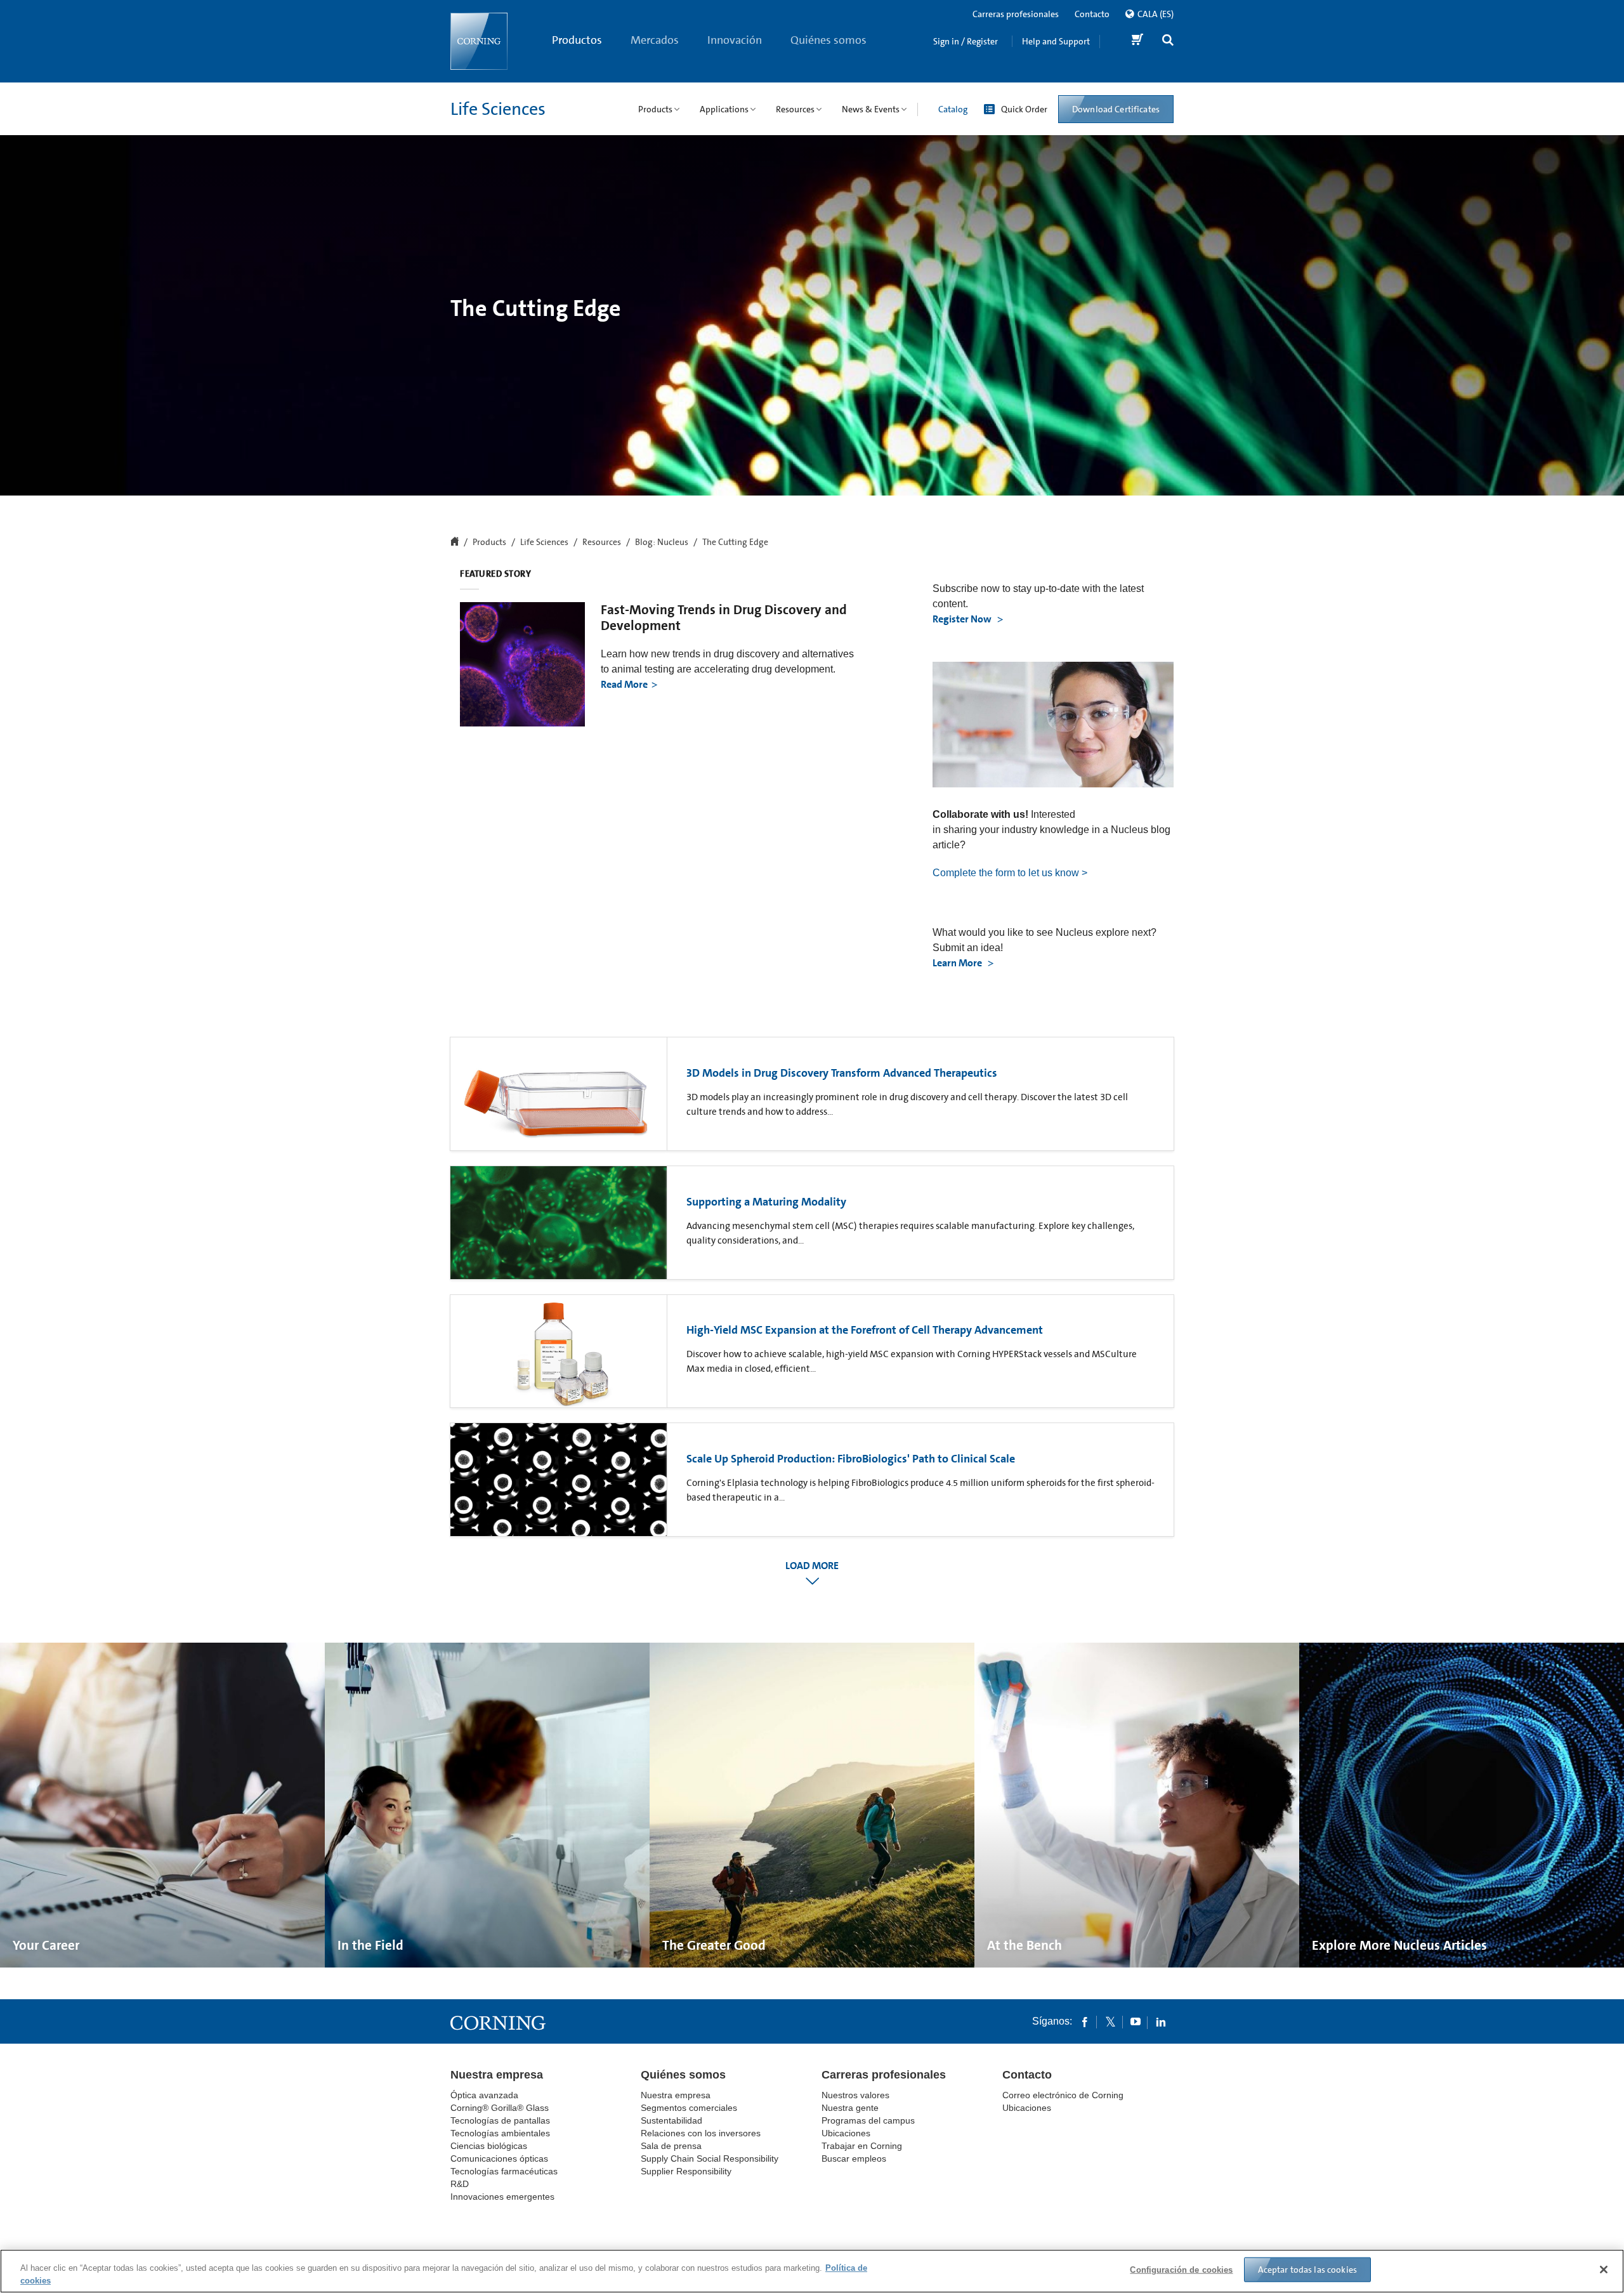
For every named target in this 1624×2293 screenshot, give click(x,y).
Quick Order (1024, 109)
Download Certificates (1116, 109)
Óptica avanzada (484, 2095)
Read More (624, 684)
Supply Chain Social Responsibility (710, 2158)
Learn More (958, 963)
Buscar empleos (854, 2158)
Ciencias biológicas (489, 2146)
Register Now (963, 619)
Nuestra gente (850, 2108)
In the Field (370, 1945)
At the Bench (1025, 1945)
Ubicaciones (846, 2133)
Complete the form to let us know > (1010, 873)
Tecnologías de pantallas (500, 2120)
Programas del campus (868, 2120)
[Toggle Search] (1168, 42)
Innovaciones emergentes (502, 2197)
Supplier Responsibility (686, 2171)
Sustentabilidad (671, 2120)
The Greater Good (714, 1945)
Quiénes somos (828, 40)
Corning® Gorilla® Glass (500, 2108)
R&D (460, 2184)
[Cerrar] (1604, 2270)
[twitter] (1110, 2021)
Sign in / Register (966, 41)
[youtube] (1136, 2021)
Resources (602, 542)
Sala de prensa (671, 2146)
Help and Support (1056, 41)
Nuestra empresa (497, 2075)
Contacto (1092, 14)
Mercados (655, 40)
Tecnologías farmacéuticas (504, 2171)
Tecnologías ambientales (500, 2133)
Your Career (46, 1945)
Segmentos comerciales (689, 2108)
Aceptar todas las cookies (1308, 2270)
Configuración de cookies (1181, 2270)
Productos (577, 40)
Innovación (735, 40)
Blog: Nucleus (662, 542)
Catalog (953, 109)
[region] (812, 2271)
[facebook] (1085, 2021)
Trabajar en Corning (862, 2146)
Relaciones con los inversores (701, 2133)
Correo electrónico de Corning (1063, 2095)
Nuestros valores (855, 2095)
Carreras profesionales (1016, 14)
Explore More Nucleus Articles (1399, 1945)
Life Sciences (498, 109)
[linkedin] (1161, 2021)
